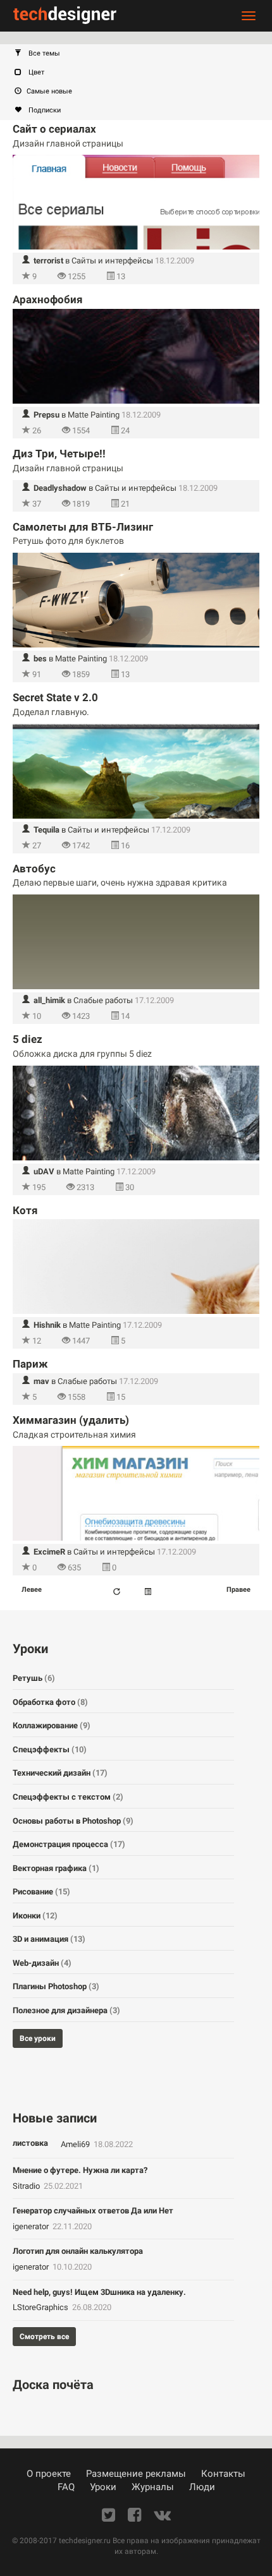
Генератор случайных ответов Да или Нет (93, 2211)
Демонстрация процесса (69, 1844)
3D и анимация (49, 1939)
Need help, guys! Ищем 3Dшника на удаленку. (99, 2292)
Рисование (41, 1892)
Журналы (153, 2487)
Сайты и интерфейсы (112, 261)
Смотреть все (44, 2337)
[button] (142, 54)
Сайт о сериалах (54, 129)
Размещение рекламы (136, 2474)
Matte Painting (94, 415)
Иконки (35, 1916)
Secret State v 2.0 (55, 697)
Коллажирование (52, 1725)
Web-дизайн (42, 1963)
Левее (32, 1590)
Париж (30, 1364)
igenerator (32, 2226)
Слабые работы (103, 1000)
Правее (238, 1590)
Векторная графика (56, 1868)
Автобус (34, 869)
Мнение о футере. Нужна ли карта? (80, 2170)
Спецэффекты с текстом (68, 1797)
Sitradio (27, 2186)
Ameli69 (76, 2144)
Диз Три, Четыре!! (59, 454)
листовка (30, 2143)
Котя (25, 1210)
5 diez (28, 1039)
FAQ (66, 2487)
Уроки (103, 2487)
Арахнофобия (48, 299)
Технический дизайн (60, 1773)
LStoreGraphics (41, 2307)
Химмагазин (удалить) (71, 1420)
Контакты (223, 2474)
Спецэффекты (50, 1749)
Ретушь (34, 1678)
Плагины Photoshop (56, 1986)
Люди (202, 2487)
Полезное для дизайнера (66, 2010)
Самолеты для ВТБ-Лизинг (83, 527)
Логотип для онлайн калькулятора (78, 2251)
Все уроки (38, 2038)
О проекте (49, 2474)
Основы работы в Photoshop (73, 1821)
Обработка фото (50, 1702)
